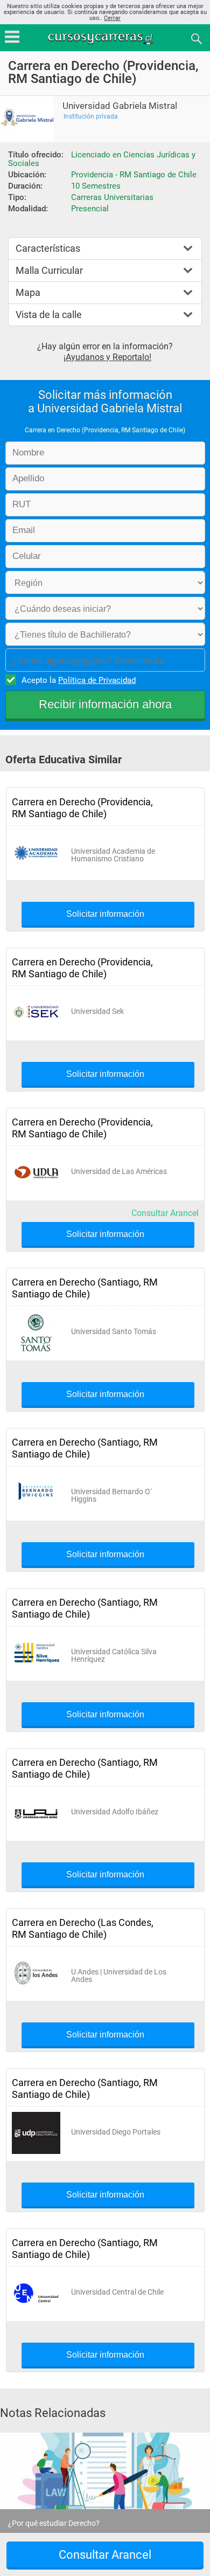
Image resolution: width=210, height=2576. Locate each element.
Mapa (28, 292)
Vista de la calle (49, 315)
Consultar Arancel (165, 1213)
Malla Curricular (49, 270)
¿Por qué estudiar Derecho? (54, 2523)
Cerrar (112, 18)
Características (48, 248)
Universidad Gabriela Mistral (120, 106)
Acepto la (79, 680)
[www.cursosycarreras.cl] (106, 38)
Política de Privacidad (97, 680)
